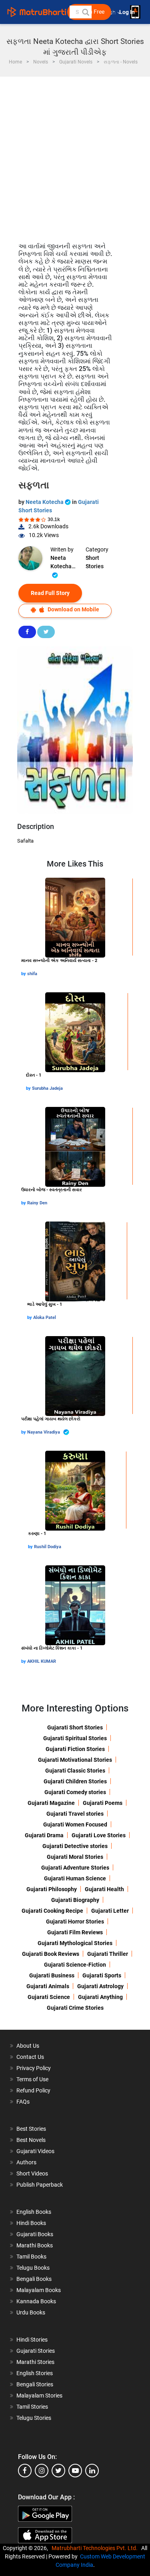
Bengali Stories (35, 2384)
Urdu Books (31, 2312)
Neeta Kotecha (45, 502)
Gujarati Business (52, 1975)
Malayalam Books (39, 2290)
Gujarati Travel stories (75, 1814)
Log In (128, 12)
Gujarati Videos (35, 2151)
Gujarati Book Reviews (51, 1954)
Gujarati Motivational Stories (75, 1760)
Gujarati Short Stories (75, 1727)
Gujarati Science (49, 1997)
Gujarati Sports (102, 1975)
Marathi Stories (35, 2362)
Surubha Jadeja (47, 1088)
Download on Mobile (73, 609)
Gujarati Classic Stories (75, 1771)
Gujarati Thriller (108, 1954)
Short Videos (32, 2173)
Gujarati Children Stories (75, 1781)
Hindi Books (31, 2223)
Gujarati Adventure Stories (75, 1868)
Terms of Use (32, 2079)
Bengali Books (34, 2279)
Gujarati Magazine (51, 1803)
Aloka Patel (45, 1318)
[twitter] (58, 2471)
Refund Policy (33, 2090)
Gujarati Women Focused (75, 1824)
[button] (85, 12)
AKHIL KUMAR (42, 1661)
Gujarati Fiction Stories (75, 1749)
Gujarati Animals (48, 1986)
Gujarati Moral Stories (75, 1857)
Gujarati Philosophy (52, 1889)
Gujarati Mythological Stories (75, 1943)
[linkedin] (92, 2471)
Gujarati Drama (44, 1835)
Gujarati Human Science (75, 1878)
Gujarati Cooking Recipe (52, 1911)
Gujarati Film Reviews (75, 1932)
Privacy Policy (34, 2068)
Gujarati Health (104, 1889)
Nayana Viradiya (44, 1432)
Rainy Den (37, 1203)
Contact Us (30, 2057)
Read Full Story (50, 593)
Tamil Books (31, 2257)
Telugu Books (33, 2268)
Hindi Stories (32, 2340)
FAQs (23, 2102)
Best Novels (31, 2140)
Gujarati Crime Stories (75, 2008)
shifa (32, 974)
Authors (26, 2162)
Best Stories (31, 2129)
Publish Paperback (40, 2185)
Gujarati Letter (110, 1911)
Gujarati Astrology (100, 1986)
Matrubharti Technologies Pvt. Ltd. (96, 2548)
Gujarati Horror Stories (75, 1922)
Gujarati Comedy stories (75, 1792)
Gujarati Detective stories (75, 1846)
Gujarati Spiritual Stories (75, 1738)
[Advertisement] (75, 156)
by (24, 974)
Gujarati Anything (100, 1997)
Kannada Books (36, 2301)
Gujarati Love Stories (99, 1835)
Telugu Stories (34, 2418)
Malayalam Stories (39, 2396)
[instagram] (42, 2471)
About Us (28, 2046)
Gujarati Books (35, 2234)
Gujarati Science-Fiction (75, 1965)
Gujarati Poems (103, 1803)
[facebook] (25, 2471)
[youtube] (75, 2471)
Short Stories (95, 562)
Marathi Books (35, 2245)
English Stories (35, 2373)
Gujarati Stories (36, 2351)
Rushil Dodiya (48, 1547)
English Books (34, 2212)
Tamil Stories (32, 2407)
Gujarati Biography (75, 1900)
